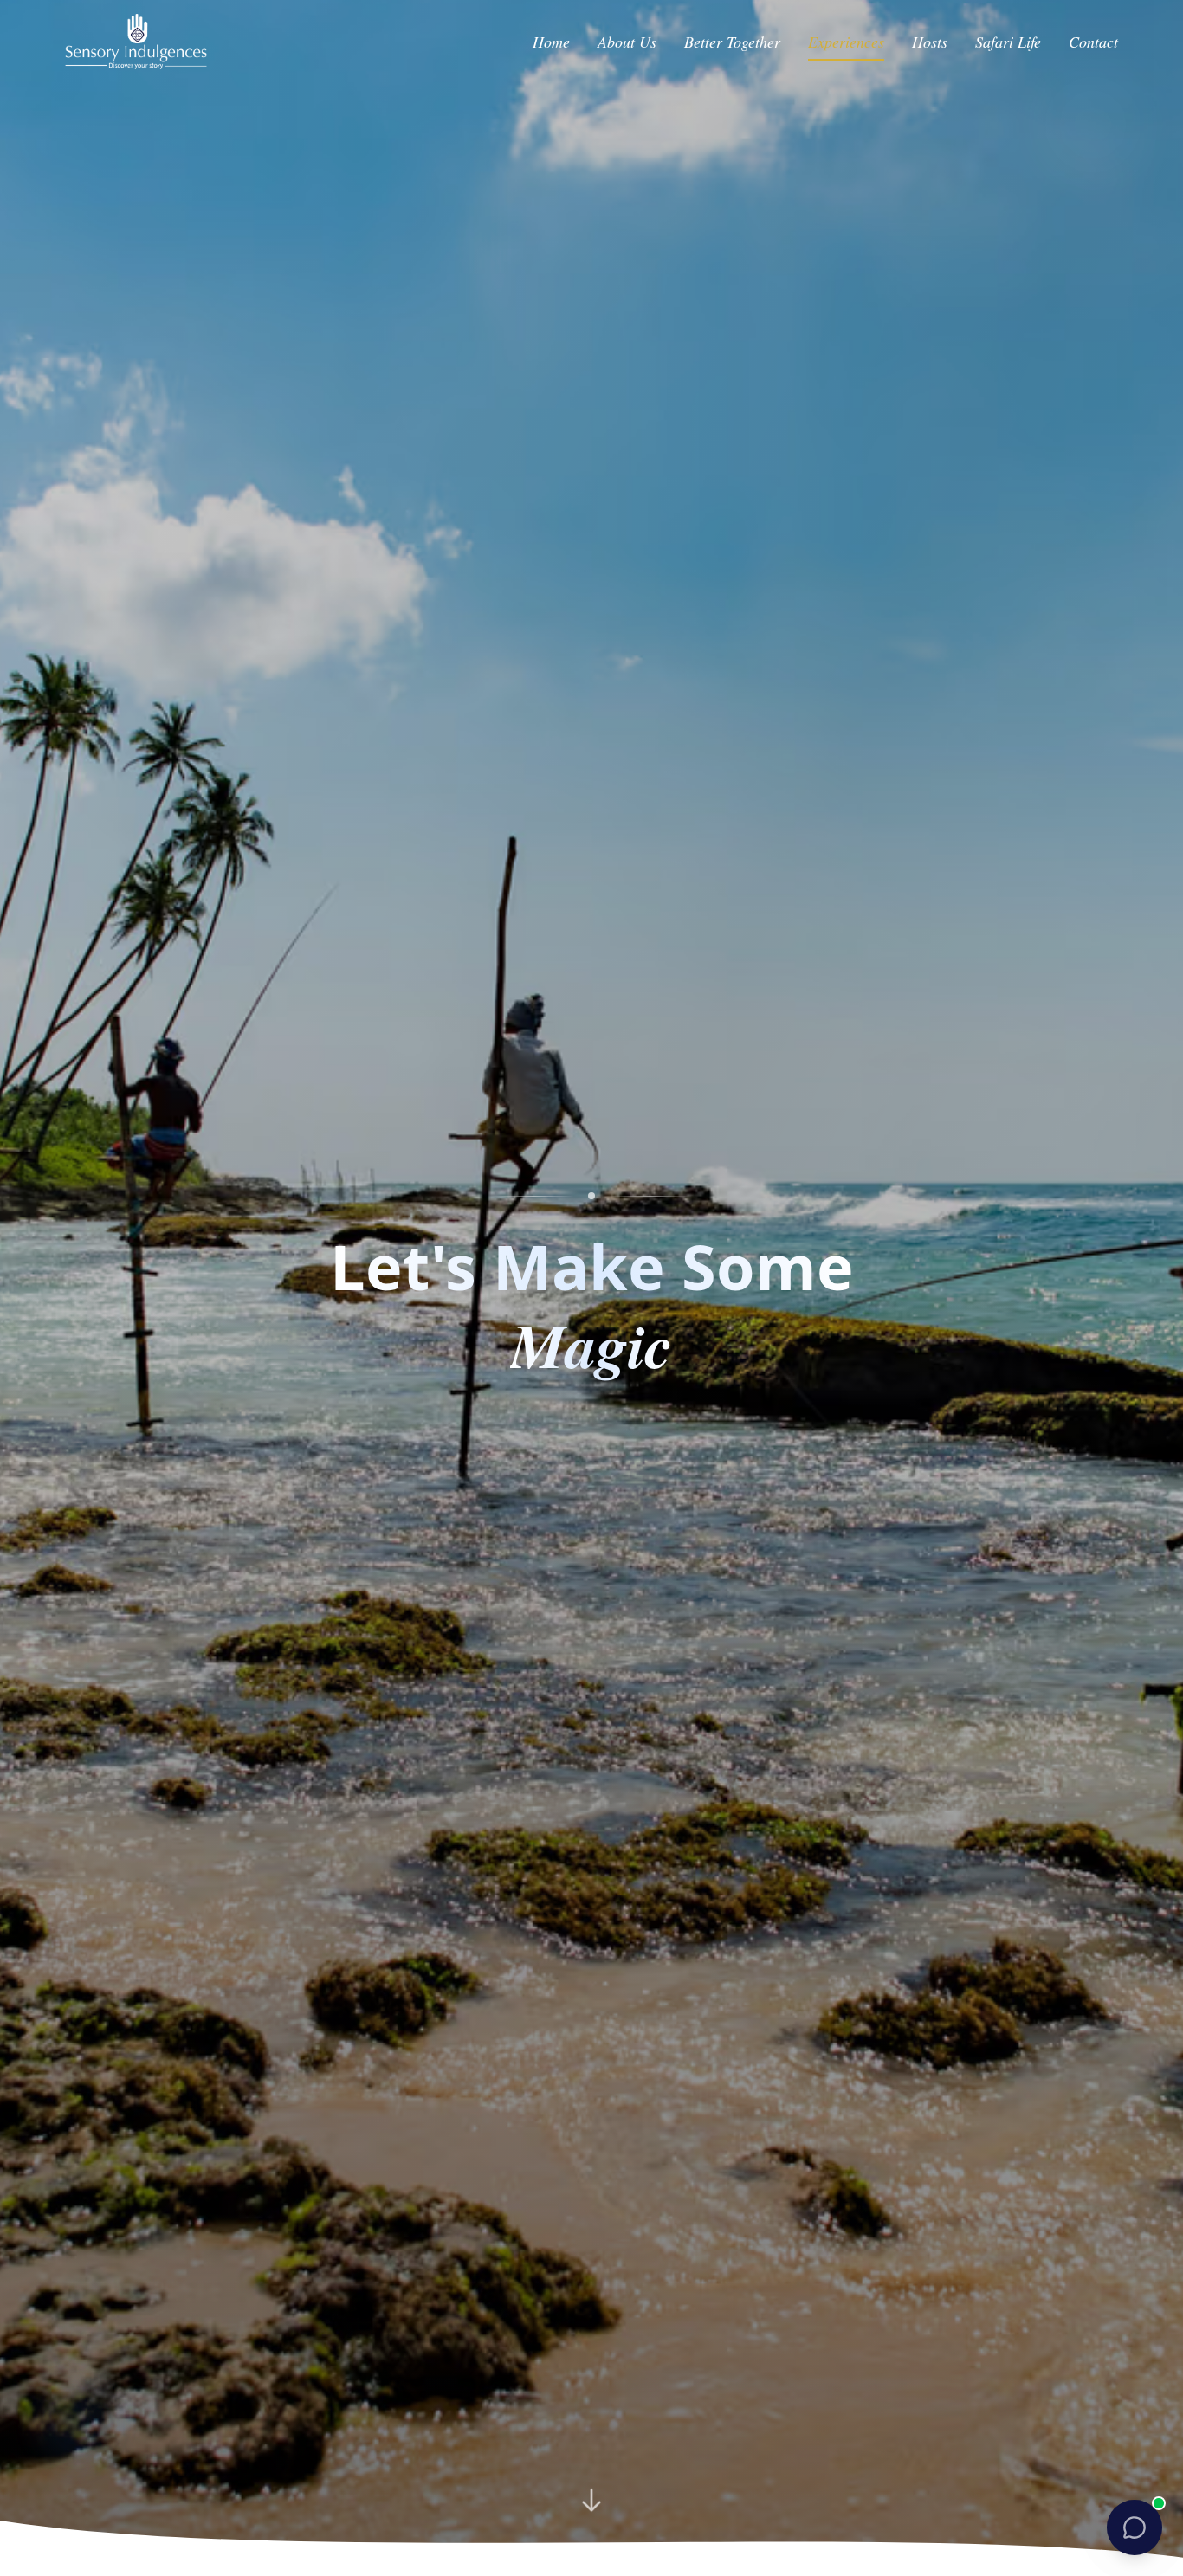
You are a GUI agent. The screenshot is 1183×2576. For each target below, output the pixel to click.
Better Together (732, 42)
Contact (1093, 42)
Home (551, 42)
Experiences (846, 42)
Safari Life (1008, 42)
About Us (627, 42)
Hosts (930, 42)
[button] (1135, 2528)
